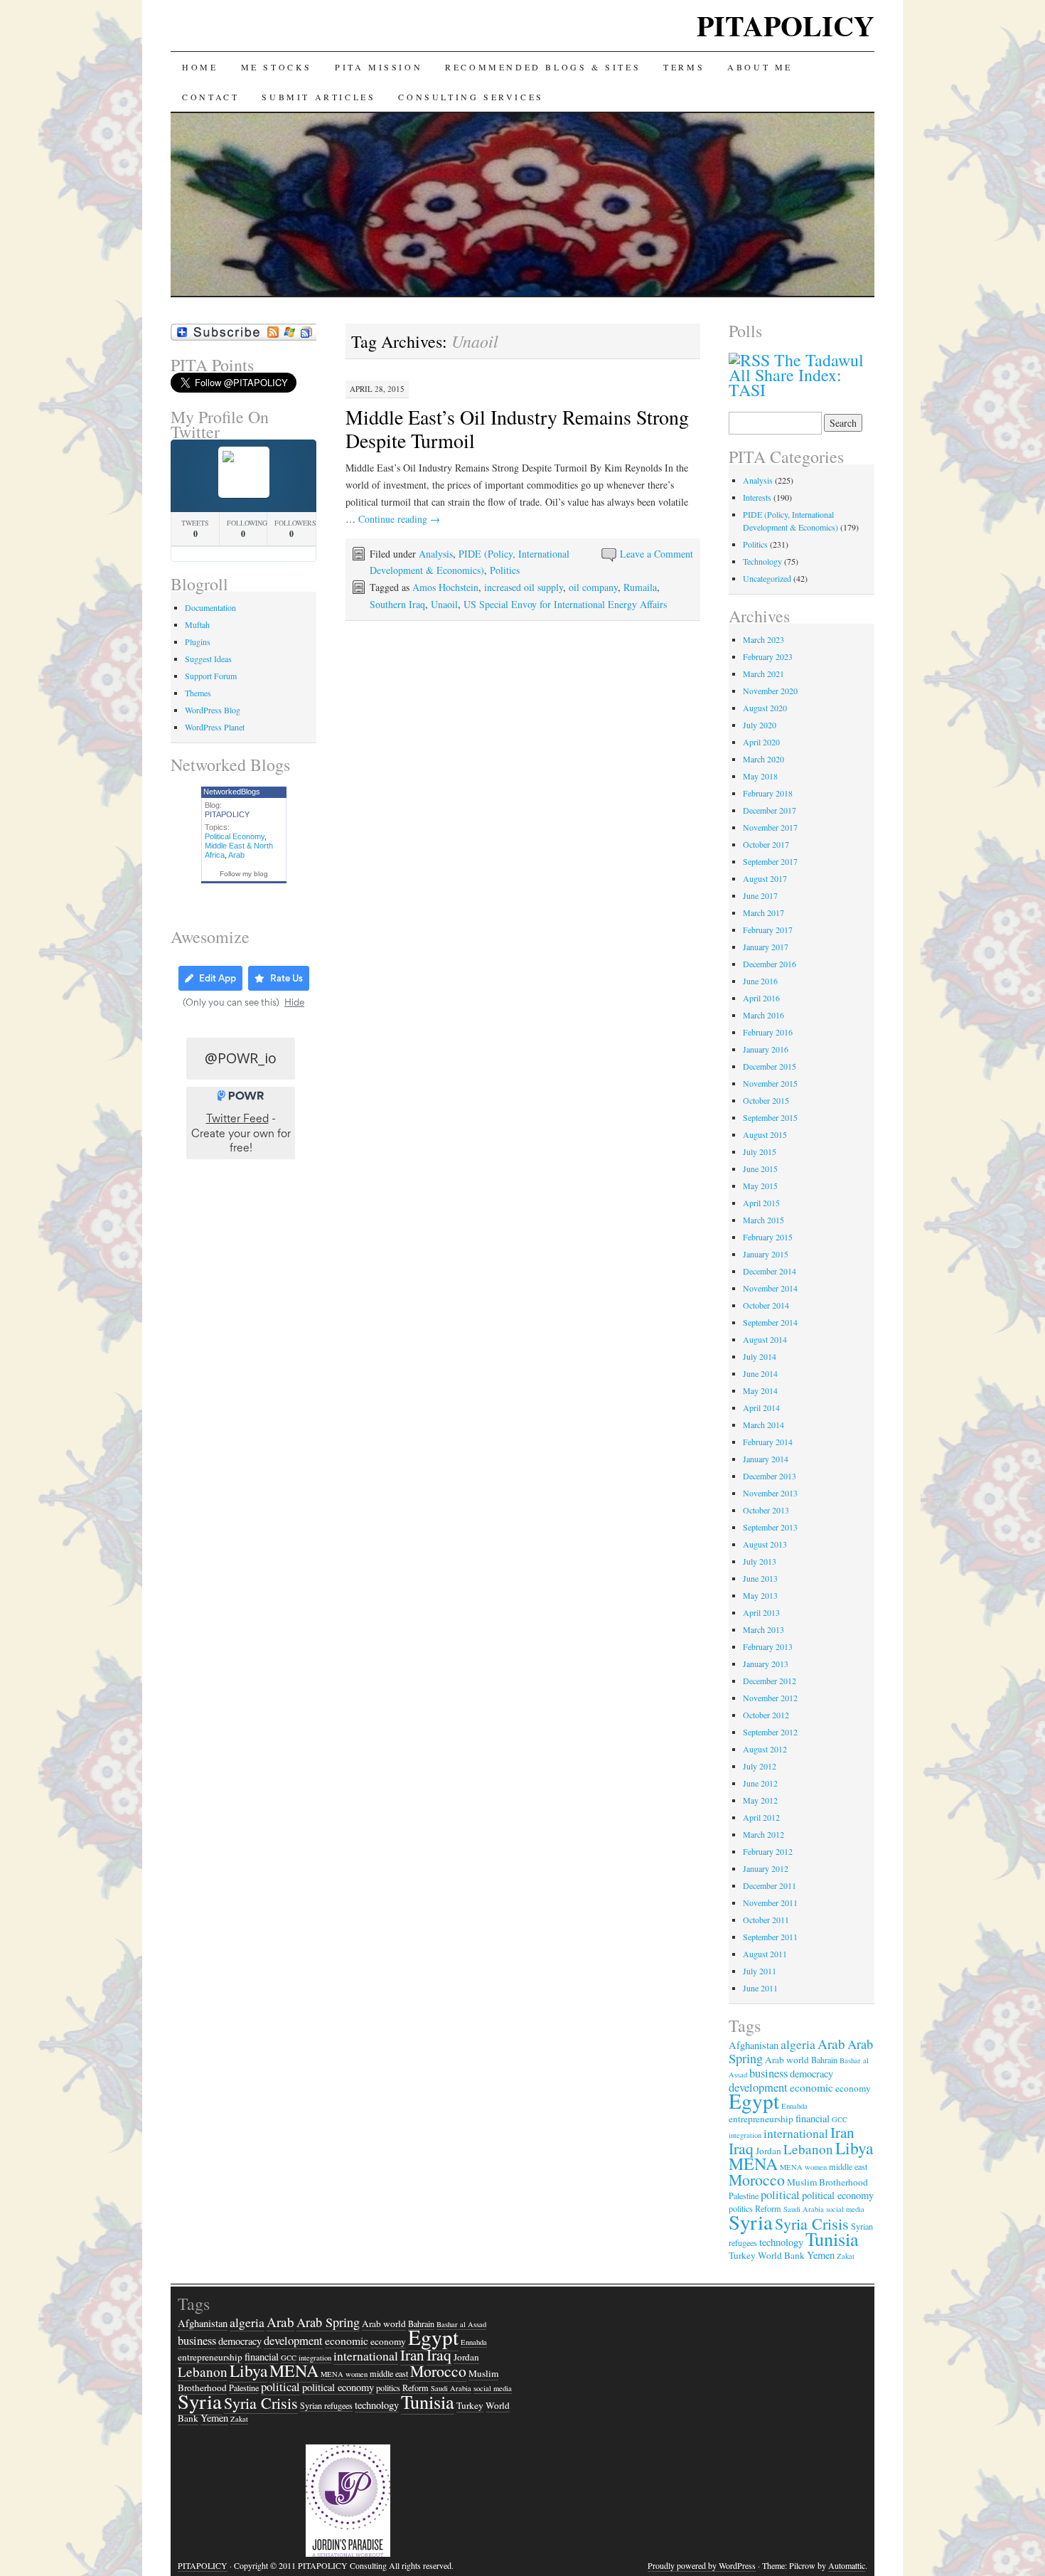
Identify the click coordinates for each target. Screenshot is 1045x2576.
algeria (798, 2044)
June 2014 (760, 1373)
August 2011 (765, 1954)
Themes (198, 693)
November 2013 (770, 1493)
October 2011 (766, 1920)
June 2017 (760, 895)
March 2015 (763, 1220)
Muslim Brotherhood (827, 2182)
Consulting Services (471, 97)
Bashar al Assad (461, 2324)
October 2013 (766, 1510)
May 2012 (760, 1800)
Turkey (742, 2255)
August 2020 (765, 708)
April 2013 (761, 1612)
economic (811, 2087)
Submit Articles (318, 97)
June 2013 (760, 1578)
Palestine (744, 2196)
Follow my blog (244, 874)
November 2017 (770, 827)
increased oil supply (524, 587)
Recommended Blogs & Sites (543, 67)
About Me (760, 67)
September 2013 (770, 1527)
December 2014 (770, 1271)
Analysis (436, 554)
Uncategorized (767, 578)
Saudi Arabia (804, 2209)
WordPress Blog (213, 710)
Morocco (757, 2180)
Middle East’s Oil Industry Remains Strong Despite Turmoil (517, 429)
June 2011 (760, 1988)
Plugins (198, 642)
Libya (854, 2148)
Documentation (210, 607)
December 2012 (770, 1681)
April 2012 (761, 1817)
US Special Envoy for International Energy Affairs (565, 604)
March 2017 (763, 912)
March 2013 (763, 1629)
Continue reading (399, 519)
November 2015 (770, 1083)
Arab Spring (328, 2322)
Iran (842, 2132)
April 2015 (761, 1203)
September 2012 (770, 1732)
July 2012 (760, 1766)
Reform (416, 2388)
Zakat (846, 2256)
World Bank (781, 2255)
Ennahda (794, 2106)
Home (200, 67)
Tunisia (832, 2239)
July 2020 (760, 725)
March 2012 (763, 1834)
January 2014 (766, 1459)
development (293, 2340)
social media (845, 2209)
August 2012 (765, 1749)
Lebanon (808, 2149)
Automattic (847, 2565)
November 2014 (770, 1288)
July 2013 (760, 1561)
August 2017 (765, 878)
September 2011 (770, 1937)
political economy (838, 2195)
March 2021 (763, 674)
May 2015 (760, 1186)
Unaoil (444, 604)
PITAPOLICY (786, 25)
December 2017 (770, 810)
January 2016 (766, 1049)
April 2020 (761, 742)
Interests (757, 497)
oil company (593, 587)
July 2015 (760, 1151)
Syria (751, 2222)
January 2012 (766, 1868)
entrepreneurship (761, 2119)
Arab (236, 855)
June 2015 (760, 1169)
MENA (753, 2163)
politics (388, 2388)
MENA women (803, 2167)
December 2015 (770, 1066)
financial (813, 2118)
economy (853, 2088)
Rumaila (640, 587)
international (796, 2133)
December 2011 (770, 1885)
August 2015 (765, 1134)
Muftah (197, 624)
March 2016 (763, 1015)
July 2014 (760, 1356)
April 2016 (761, 998)
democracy (811, 2074)
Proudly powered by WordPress (702, 2565)
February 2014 (768, 1442)
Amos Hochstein (445, 587)
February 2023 (768, 656)
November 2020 (770, 691)
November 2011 (770, 1902)
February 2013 (768, 1646)
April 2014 (761, 1407)
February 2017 (768, 930)
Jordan (768, 2151)
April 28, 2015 (377, 389)
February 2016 (768, 1032)
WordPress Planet (215, 727)
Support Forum (211, 676)
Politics (505, 570)
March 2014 (763, 1425)
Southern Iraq (397, 604)
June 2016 (760, 981)
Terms (684, 67)
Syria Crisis (812, 2224)
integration (745, 2135)
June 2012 (760, 1783)
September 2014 (770, 1322)
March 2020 (763, 759)
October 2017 (766, 844)
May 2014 (760, 1390)
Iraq (741, 2148)
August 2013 (765, 1544)
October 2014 (766, 1305)
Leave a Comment (657, 554)
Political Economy (235, 836)
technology (781, 2242)
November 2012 (770, 1698)
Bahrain (824, 2060)
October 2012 (766, 1715)
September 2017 (770, 861)
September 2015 (770, 1117)
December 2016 (770, 964)
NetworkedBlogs (232, 792)
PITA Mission (379, 67)
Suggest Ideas (208, 659)
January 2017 (766, 947)
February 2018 (768, 793)
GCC (840, 2119)
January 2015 (766, 1254)
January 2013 (766, 1664)
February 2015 (768, 1237)
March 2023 (763, 639)
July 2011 (760, 1971)
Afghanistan (754, 2045)
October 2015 (766, 1100)
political (780, 2194)
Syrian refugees (326, 2405)
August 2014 (765, 1339)
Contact (210, 97)
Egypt (754, 2101)
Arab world (787, 2060)
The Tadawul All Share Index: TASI (796, 375)
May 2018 (760, 776)
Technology (762, 561)
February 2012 (768, 1851)
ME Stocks (277, 67)
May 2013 (760, 1595)
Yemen (821, 2255)
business (768, 2073)
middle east (848, 2166)
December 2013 (770, 1476)
